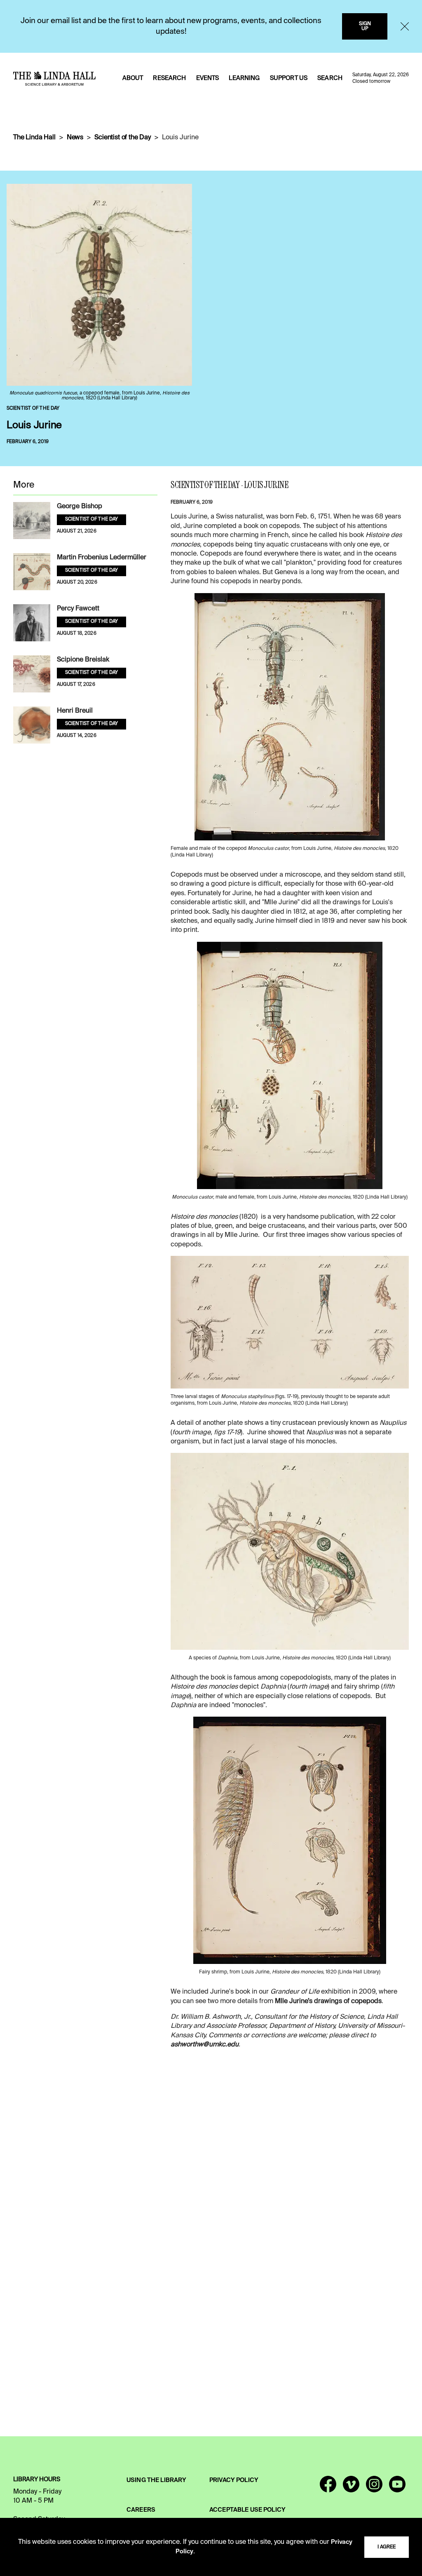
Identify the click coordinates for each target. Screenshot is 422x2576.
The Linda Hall (34, 138)
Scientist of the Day (123, 138)
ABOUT (133, 78)
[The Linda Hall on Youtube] (397, 2488)
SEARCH (330, 78)
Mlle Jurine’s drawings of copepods (328, 2001)
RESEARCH (169, 78)
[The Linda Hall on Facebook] (328, 2488)
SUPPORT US (289, 78)
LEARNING (244, 78)
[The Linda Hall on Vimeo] (351, 2488)
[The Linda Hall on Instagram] (374, 2488)
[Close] (405, 26)
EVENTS (208, 78)
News (75, 138)
